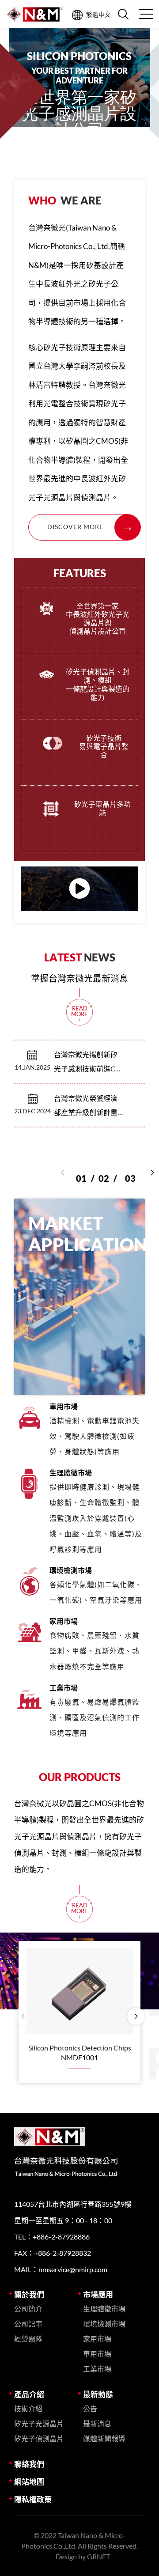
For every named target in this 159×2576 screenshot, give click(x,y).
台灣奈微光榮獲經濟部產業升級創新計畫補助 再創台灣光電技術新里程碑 (86, 1107)
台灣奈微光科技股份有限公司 (35, 14)
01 (85, 1171)
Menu (145, 14)
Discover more (75, 527)
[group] (79, 97)
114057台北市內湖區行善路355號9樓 (73, 2204)
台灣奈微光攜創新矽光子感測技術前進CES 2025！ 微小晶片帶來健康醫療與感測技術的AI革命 (88, 1063)
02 (108, 1171)
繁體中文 (98, 14)
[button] (152, 1173)
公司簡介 (28, 2309)
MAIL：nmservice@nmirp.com (61, 2269)
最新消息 (97, 2423)
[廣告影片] (79, 889)
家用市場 (97, 2339)
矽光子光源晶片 (39, 2423)
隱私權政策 (33, 2499)
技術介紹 (28, 2408)
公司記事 (28, 2324)
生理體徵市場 (104, 2309)
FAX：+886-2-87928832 (53, 2253)
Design (66, 2556)
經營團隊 (28, 2339)
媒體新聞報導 (104, 2438)
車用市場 (97, 2354)
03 (130, 1171)
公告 (90, 2408)
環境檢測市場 (104, 2324)
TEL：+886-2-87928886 (52, 2237)
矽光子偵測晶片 (39, 2438)
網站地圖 (29, 2482)
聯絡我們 (29, 2464)
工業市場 (97, 2369)
